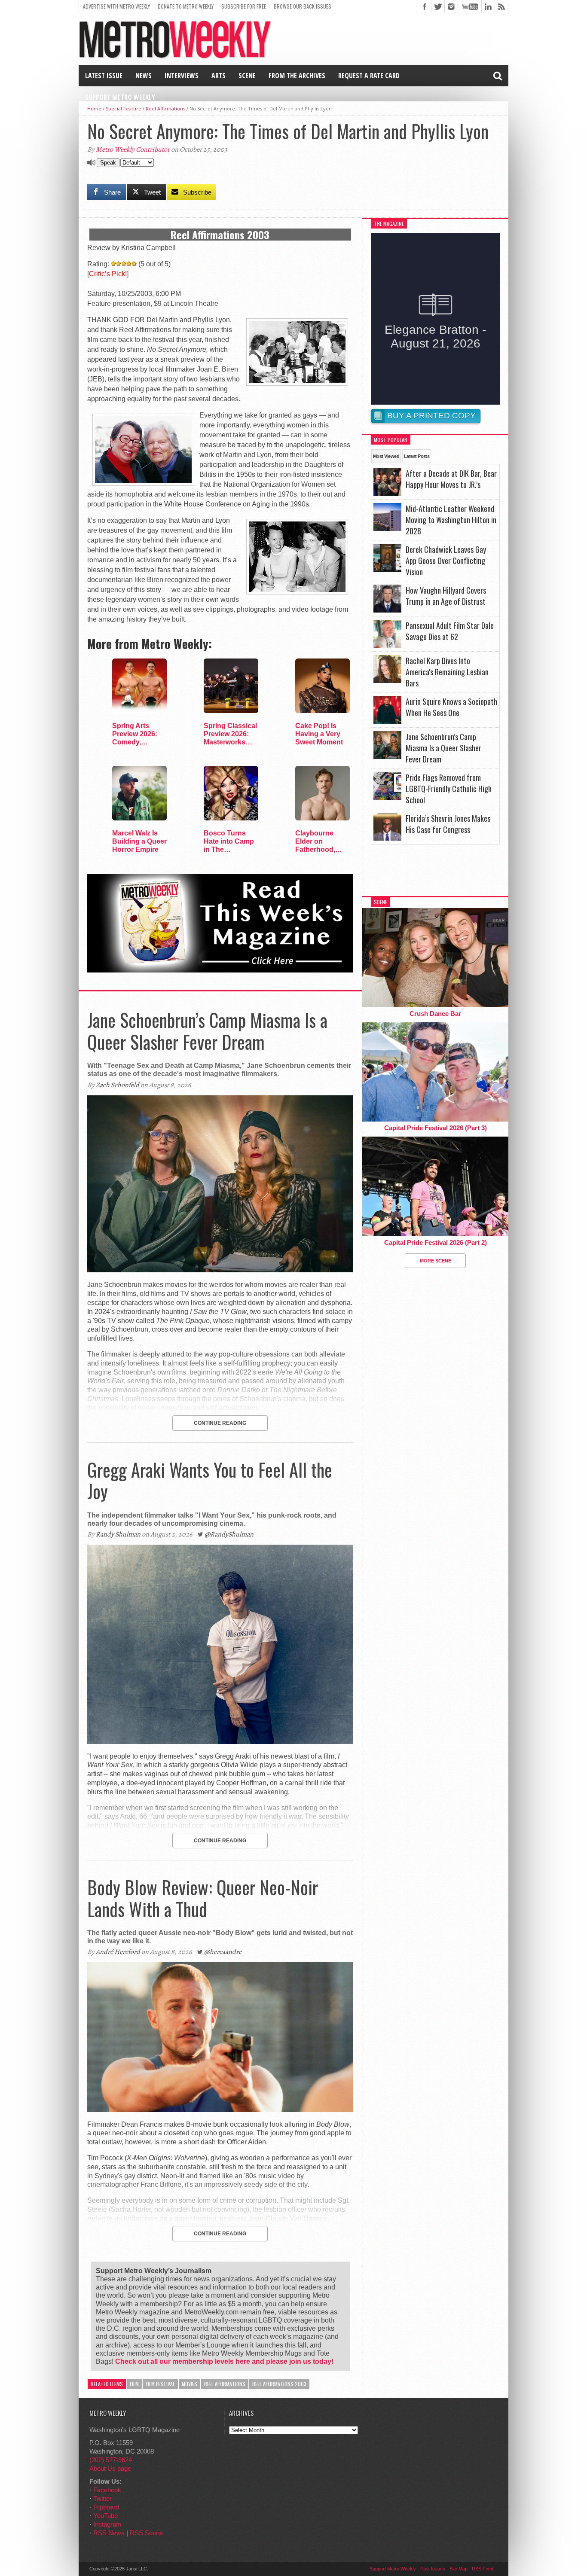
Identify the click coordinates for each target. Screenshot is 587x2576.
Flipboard (106, 2507)
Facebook (107, 2490)
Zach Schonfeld (118, 1085)
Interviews (182, 76)
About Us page (110, 2468)
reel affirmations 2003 (279, 2384)
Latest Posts (417, 456)
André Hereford (118, 1952)
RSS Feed (483, 2569)
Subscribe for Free (244, 6)
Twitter (102, 2498)
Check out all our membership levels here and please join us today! (224, 2361)
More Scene (436, 1261)
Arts (219, 76)
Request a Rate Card (369, 76)
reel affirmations (225, 2384)
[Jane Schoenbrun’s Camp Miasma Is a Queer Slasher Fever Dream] (220, 1270)
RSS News (109, 2533)
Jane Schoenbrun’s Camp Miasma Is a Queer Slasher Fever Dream (207, 1030)
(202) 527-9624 (111, 2460)
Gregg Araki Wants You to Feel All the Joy (210, 1480)
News (144, 76)
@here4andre (223, 1952)
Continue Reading (220, 1423)
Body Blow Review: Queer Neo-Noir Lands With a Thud (203, 1898)
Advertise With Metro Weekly (116, 6)
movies (190, 2384)
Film (134, 2384)
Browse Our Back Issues (303, 6)
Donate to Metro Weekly (186, 6)
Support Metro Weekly (120, 97)
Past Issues (433, 2569)
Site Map (459, 2569)
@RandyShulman (229, 1534)
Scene (247, 76)
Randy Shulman (118, 1534)
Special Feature (124, 108)
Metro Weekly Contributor (133, 149)
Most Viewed (386, 456)
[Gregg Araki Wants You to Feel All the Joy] (220, 1742)
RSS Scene (146, 2533)
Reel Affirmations (165, 108)
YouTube (105, 2516)
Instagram (107, 2524)
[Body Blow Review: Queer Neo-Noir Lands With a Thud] (220, 2110)
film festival (160, 2384)
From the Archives (297, 76)
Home (94, 108)
